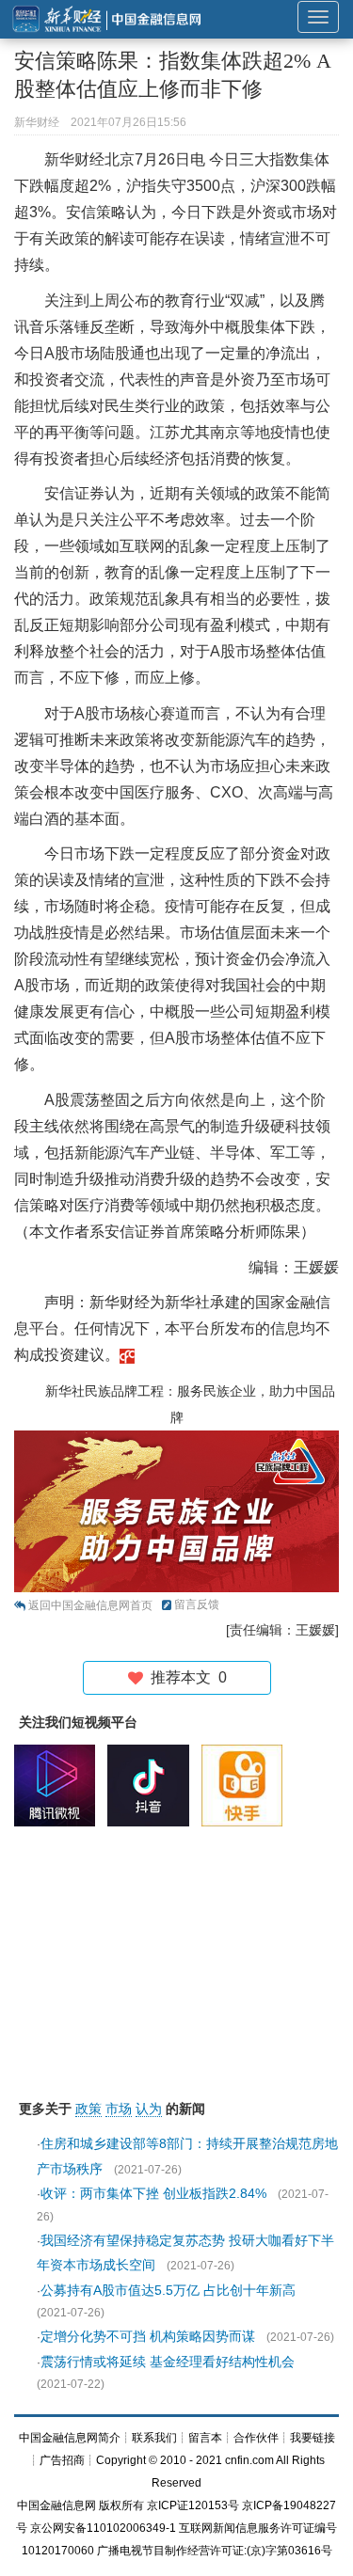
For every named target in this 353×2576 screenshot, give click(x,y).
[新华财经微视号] (59, 1785)
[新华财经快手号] (247, 1785)
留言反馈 (197, 1604)
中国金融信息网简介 (70, 2438)
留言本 (205, 2438)
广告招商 (62, 2460)
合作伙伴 (256, 2438)
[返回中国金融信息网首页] (127, 1355)
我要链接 (313, 2438)
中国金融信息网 (56, 2505)
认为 (149, 2109)
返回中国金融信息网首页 (90, 1605)
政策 (88, 2109)
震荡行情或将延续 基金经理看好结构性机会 (168, 2362)
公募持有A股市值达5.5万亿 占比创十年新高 (168, 2290)
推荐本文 (185, 1677)
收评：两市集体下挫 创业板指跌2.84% (153, 2193)
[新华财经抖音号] (152, 1785)
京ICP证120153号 (193, 2505)
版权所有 (121, 2505)
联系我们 (154, 2438)
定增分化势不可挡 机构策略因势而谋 (148, 2336)
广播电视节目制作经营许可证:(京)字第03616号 (215, 2551)
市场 (119, 2109)
